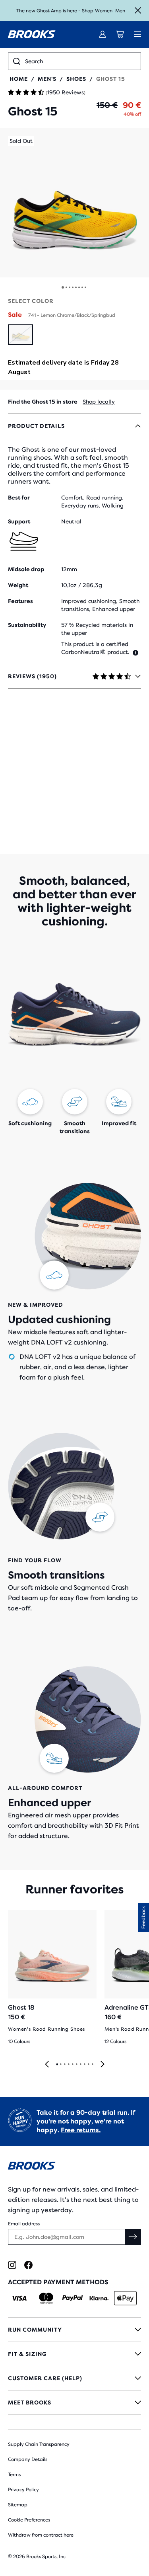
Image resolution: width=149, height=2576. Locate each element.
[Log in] (103, 34)
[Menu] (137, 34)
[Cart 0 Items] (120, 34)
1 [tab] (57, 2065)
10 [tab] (92, 2065)
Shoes (76, 79)
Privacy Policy (23, 2490)
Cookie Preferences (29, 2520)
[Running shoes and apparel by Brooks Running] (32, 34)
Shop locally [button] (99, 402)
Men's (47, 79)
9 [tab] (88, 2065)
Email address (24, 2224)
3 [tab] (64, 2065)
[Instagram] (12, 2265)
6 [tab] (76, 2065)
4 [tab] (68, 2065)
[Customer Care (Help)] (74, 2378)
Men (120, 11)
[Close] (138, 10)
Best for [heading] (19, 498)
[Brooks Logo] (74, 2167)
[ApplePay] (125, 2298)
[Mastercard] (46, 2298)
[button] (74, 203)
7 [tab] (80, 2065)
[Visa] (19, 2298)
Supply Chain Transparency (39, 2444)
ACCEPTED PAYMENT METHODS (58, 2282)
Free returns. (81, 2130)
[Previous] (47, 2065)
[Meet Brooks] (74, 2402)
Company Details (28, 2459)
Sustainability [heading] (27, 625)
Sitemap (18, 2505)
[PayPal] (73, 2298)
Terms (14, 2475)
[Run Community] (74, 2330)
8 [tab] (84, 2065)
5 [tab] (72, 2065)
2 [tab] (60, 2065)
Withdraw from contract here (41, 2535)
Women (104, 11)
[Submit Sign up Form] (133, 2237)
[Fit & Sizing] (74, 2354)
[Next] (103, 2065)
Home (19, 79)
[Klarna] (99, 2298)
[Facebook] (28, 2265)
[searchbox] (80, 61)
